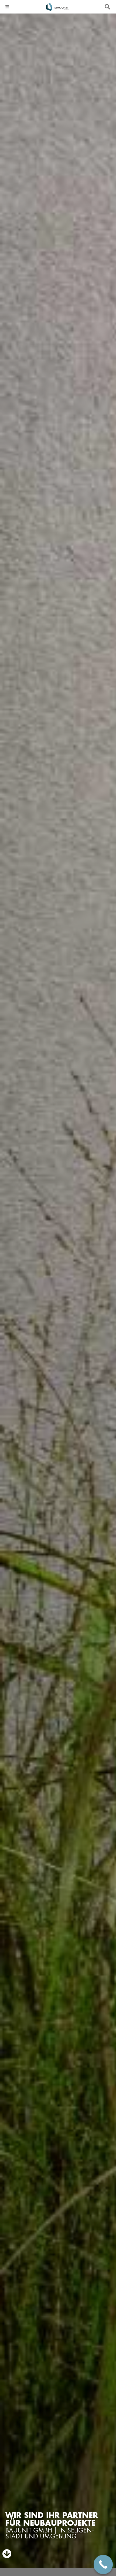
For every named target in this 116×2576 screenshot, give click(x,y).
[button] (7, 7)
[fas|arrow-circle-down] (7, 2554)
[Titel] (57, 7)
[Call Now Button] (103, 2565)
